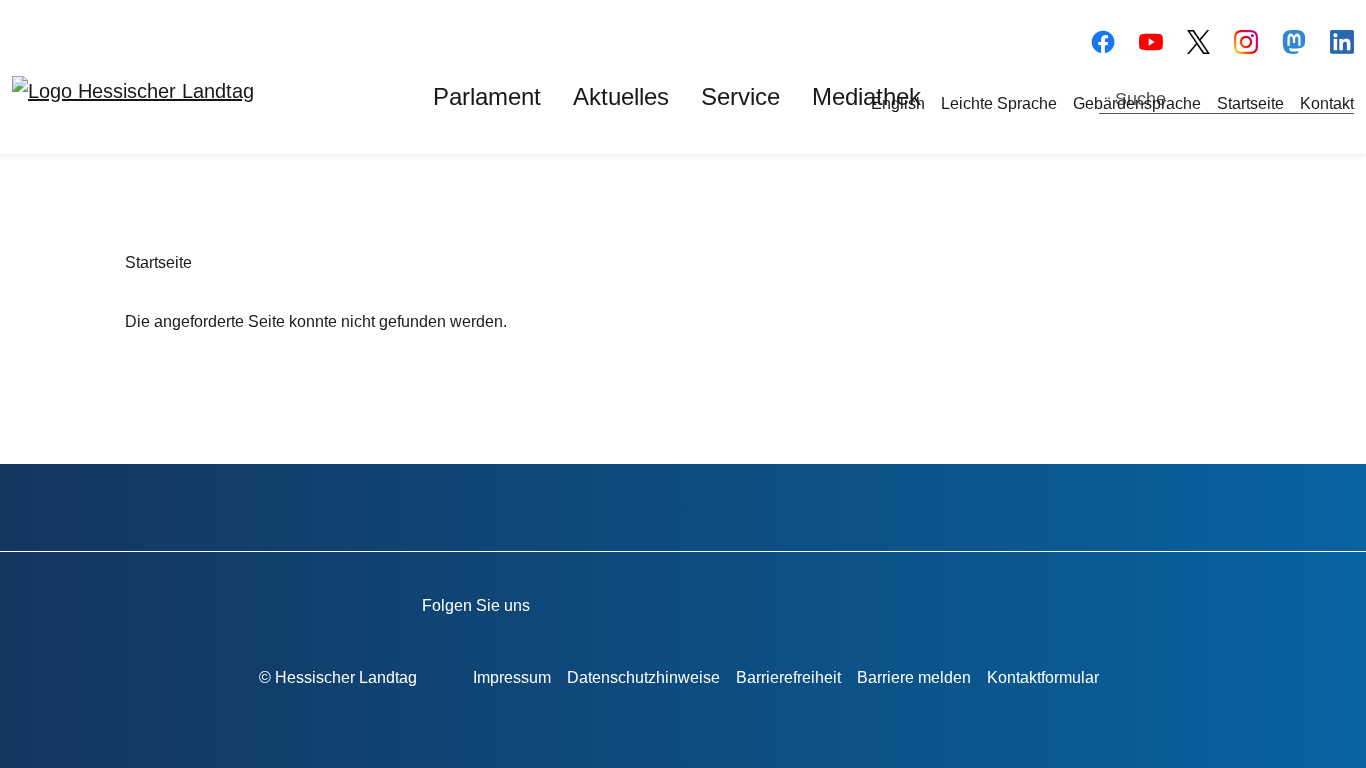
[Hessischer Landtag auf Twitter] (756, 602)
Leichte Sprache (999, 103)
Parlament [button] (487, 96)
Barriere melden (914, 677)
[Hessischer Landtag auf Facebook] (642, 602)
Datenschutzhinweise (643, 677)
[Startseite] (133, 90)
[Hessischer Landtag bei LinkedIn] (927, 602)
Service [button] (740, 96)
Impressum (512, 677)
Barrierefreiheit (788, 677)
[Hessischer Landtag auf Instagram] (813, 602)
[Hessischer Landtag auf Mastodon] (1294, 39)
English (898, 103)
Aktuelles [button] (621, 96)
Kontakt (1327, 103)
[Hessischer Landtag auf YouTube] (1151, 39)
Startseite (1250, 103)
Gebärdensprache (1137, 103)
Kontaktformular (1043, 677)
